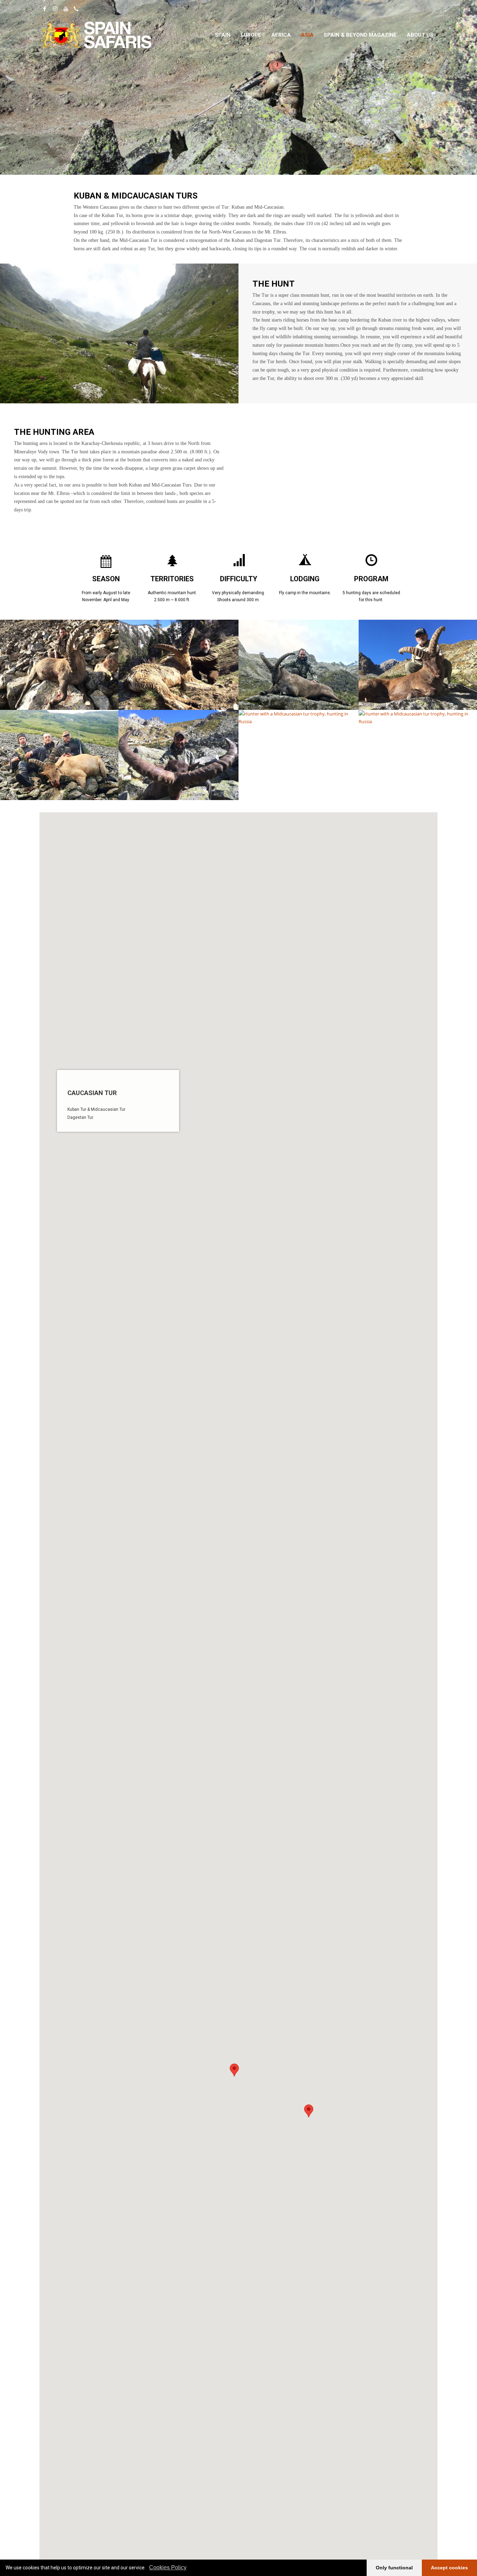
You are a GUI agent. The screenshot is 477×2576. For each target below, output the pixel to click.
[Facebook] (45, 9)
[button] (234, 2070)
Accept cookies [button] (449, 2568)
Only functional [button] (394, 2568)
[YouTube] (66, 9)
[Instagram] (55, 9)
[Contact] (76, 9)
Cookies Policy (168, 2567)
